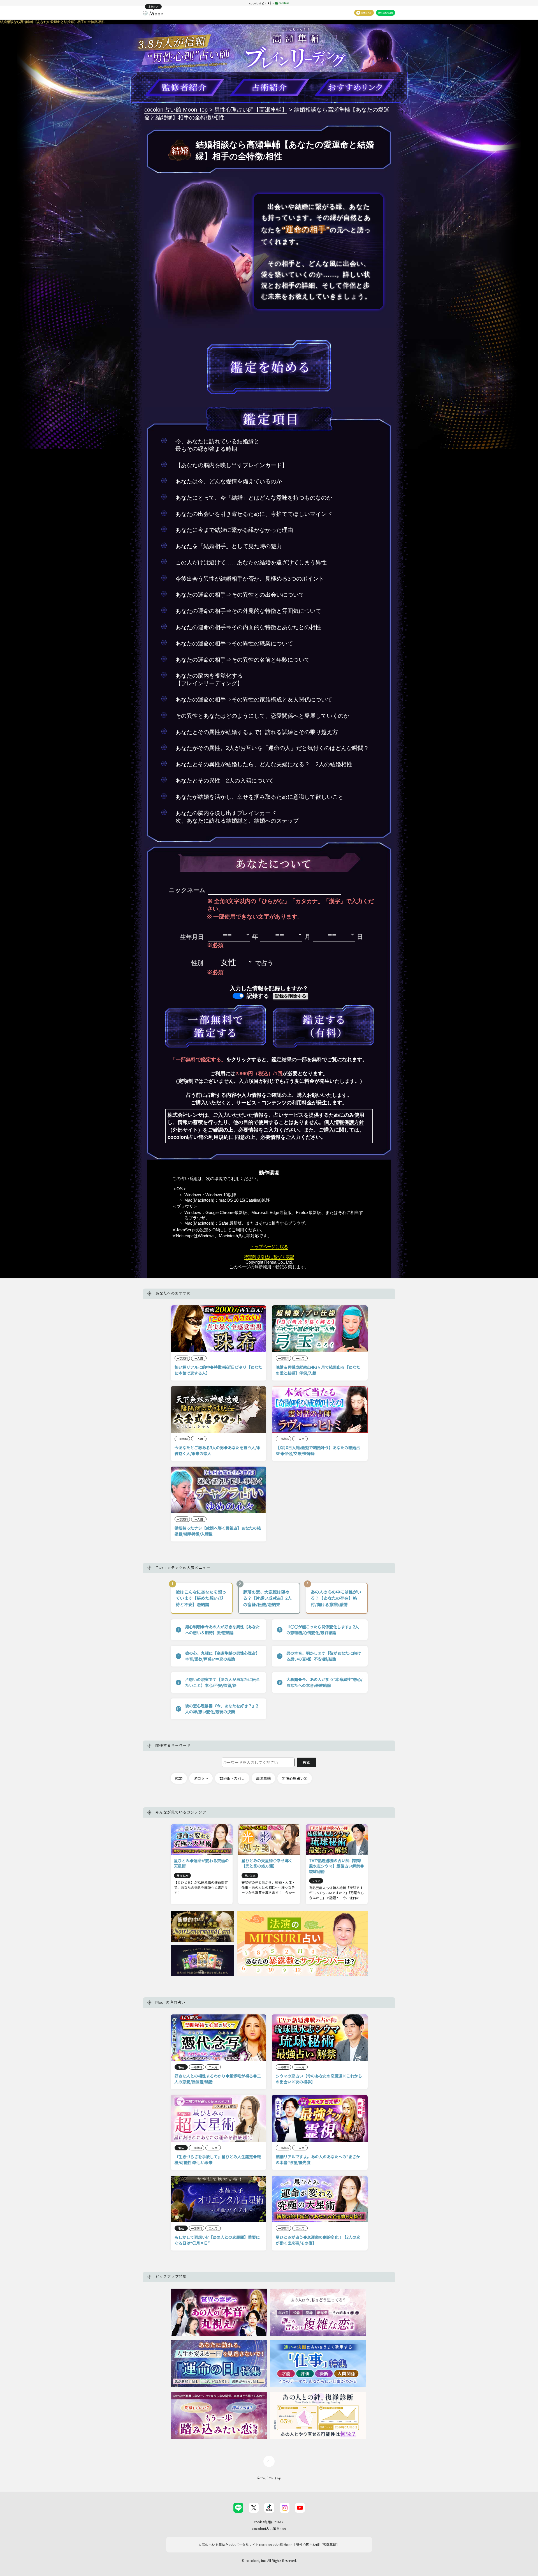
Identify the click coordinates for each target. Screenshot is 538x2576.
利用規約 (219, 1137)
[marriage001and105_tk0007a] (215, 1026)
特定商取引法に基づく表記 (269, 1257)
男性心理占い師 (295, 1778)
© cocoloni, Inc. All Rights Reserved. (269, 2560)
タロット (201, 1778)
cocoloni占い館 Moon (269, 2528)
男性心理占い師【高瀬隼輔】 (251, 110)
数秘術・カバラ (232, 1778)
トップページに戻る (269, 1247)
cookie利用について (269, 2522)
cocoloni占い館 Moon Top (176, 110)
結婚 (179, 1778)
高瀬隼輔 (263, 1778)
